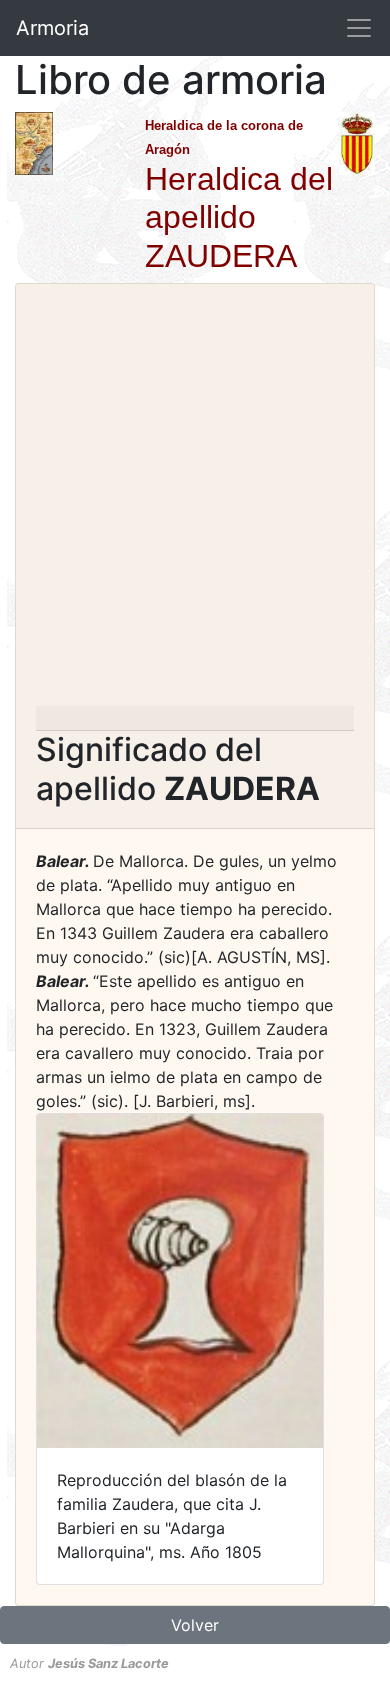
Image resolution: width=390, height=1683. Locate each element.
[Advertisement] (195, 501)
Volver (195, 1625)
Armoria (52, 28)
